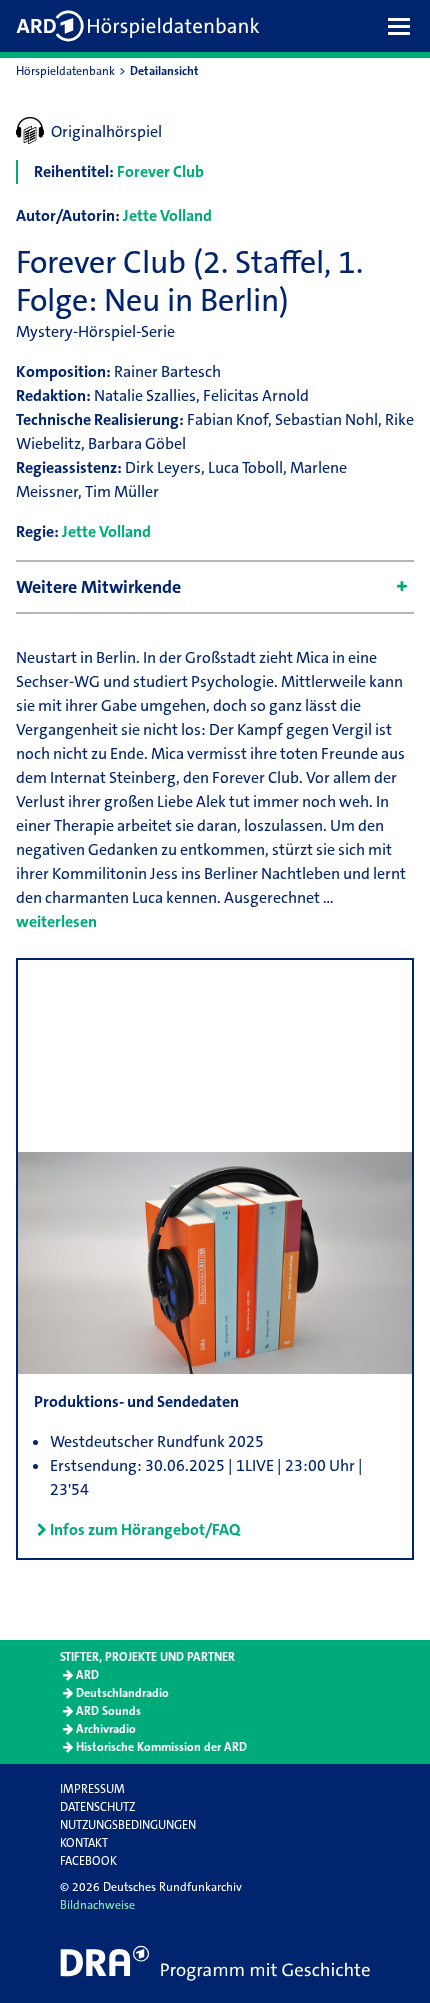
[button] (404, 26)
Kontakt (84, 1843)
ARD (87, 1675)
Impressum (92, 1789)
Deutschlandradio (122, 1693)
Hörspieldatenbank (65, 71)
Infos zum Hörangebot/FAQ (145, 1529)
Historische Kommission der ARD (161, 1747)
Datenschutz (97, 1807)
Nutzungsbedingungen (128, 1825)
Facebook (88, 1861)
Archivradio (106, 1729)
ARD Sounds (108, 1711)
